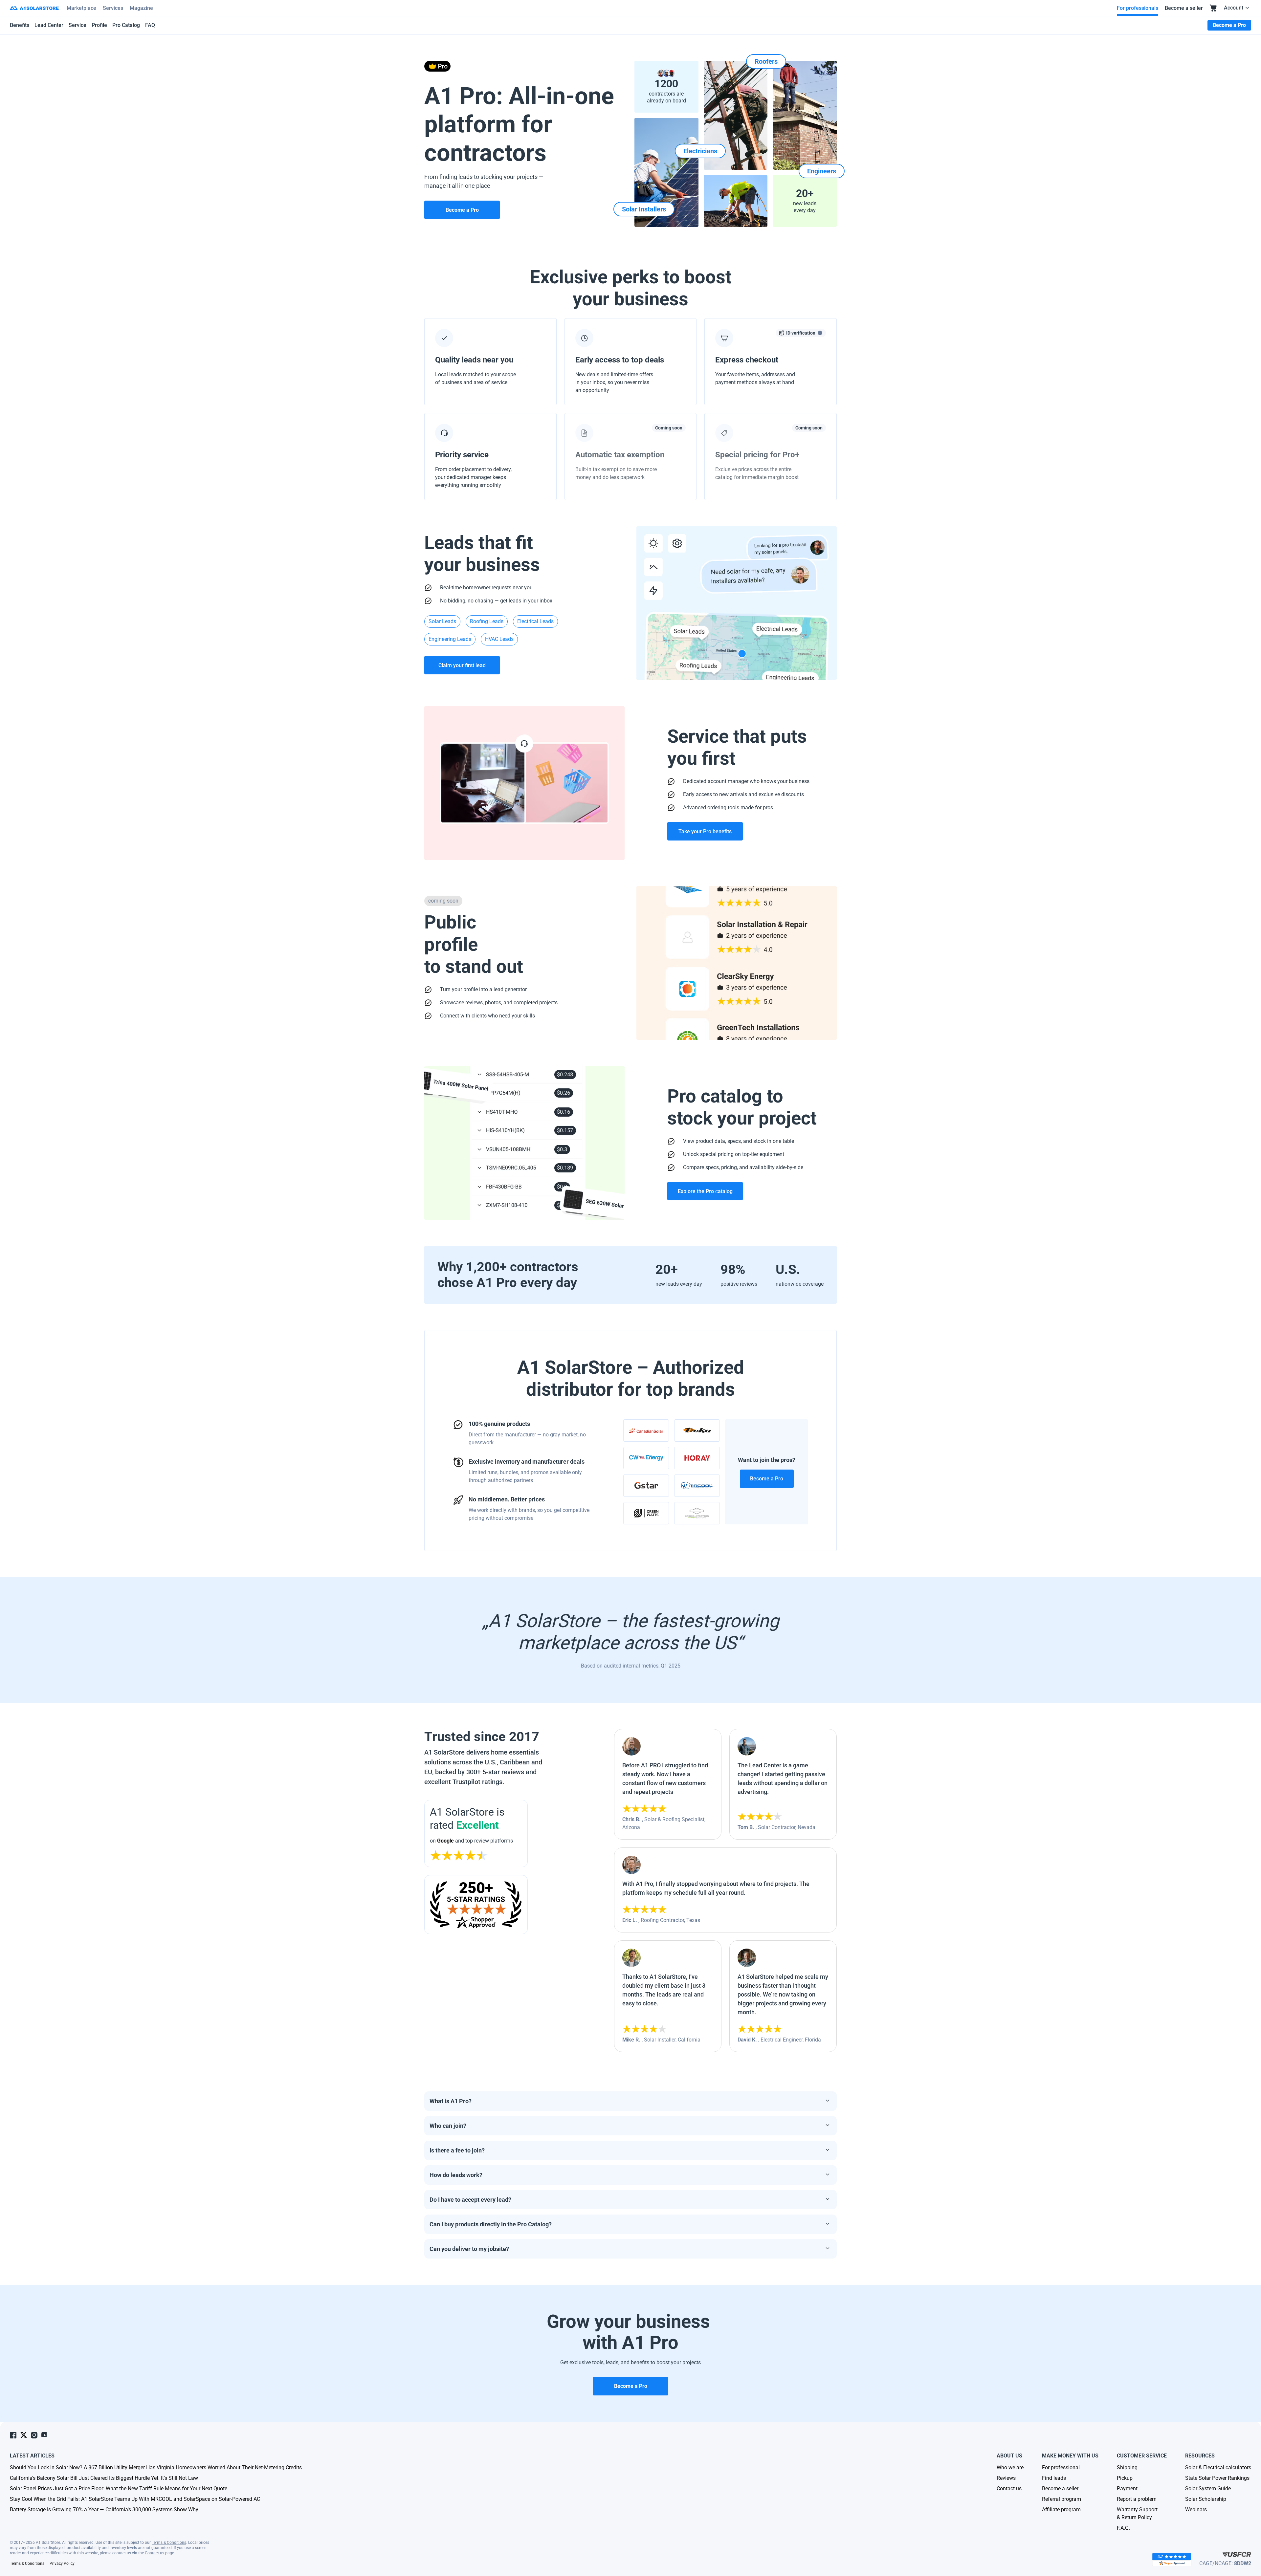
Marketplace (81, 8)
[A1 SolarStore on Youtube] (45, 2435)
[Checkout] (1213, 8)
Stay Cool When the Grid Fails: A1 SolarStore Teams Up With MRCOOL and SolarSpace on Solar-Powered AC (135, 2499)
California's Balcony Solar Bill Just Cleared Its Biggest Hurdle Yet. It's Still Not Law (104, 2478)
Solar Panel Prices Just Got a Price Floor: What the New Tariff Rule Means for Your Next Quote (119, 2489)
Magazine (141, 8)
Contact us (155, 2553)
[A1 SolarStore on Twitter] (24, 2435)
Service (77, 25)
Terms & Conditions (169, 2543)
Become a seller (1184, 8)
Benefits (20, 25)
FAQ (150, 25)
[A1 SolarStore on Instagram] (34, 2435)
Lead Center (49, 25)
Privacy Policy (62, 2564)
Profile (99, 25)
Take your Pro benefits (705, 831)
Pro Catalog (126, 25)
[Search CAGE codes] (1237, 2554)
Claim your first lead (462, 665)
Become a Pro (767, 1479)
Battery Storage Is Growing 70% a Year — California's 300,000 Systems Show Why (104, 2510)
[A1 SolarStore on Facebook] (13, 2435)
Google (445, 1841)
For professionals (1138, 8)
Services (113, 8)
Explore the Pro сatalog (705, 1191)
